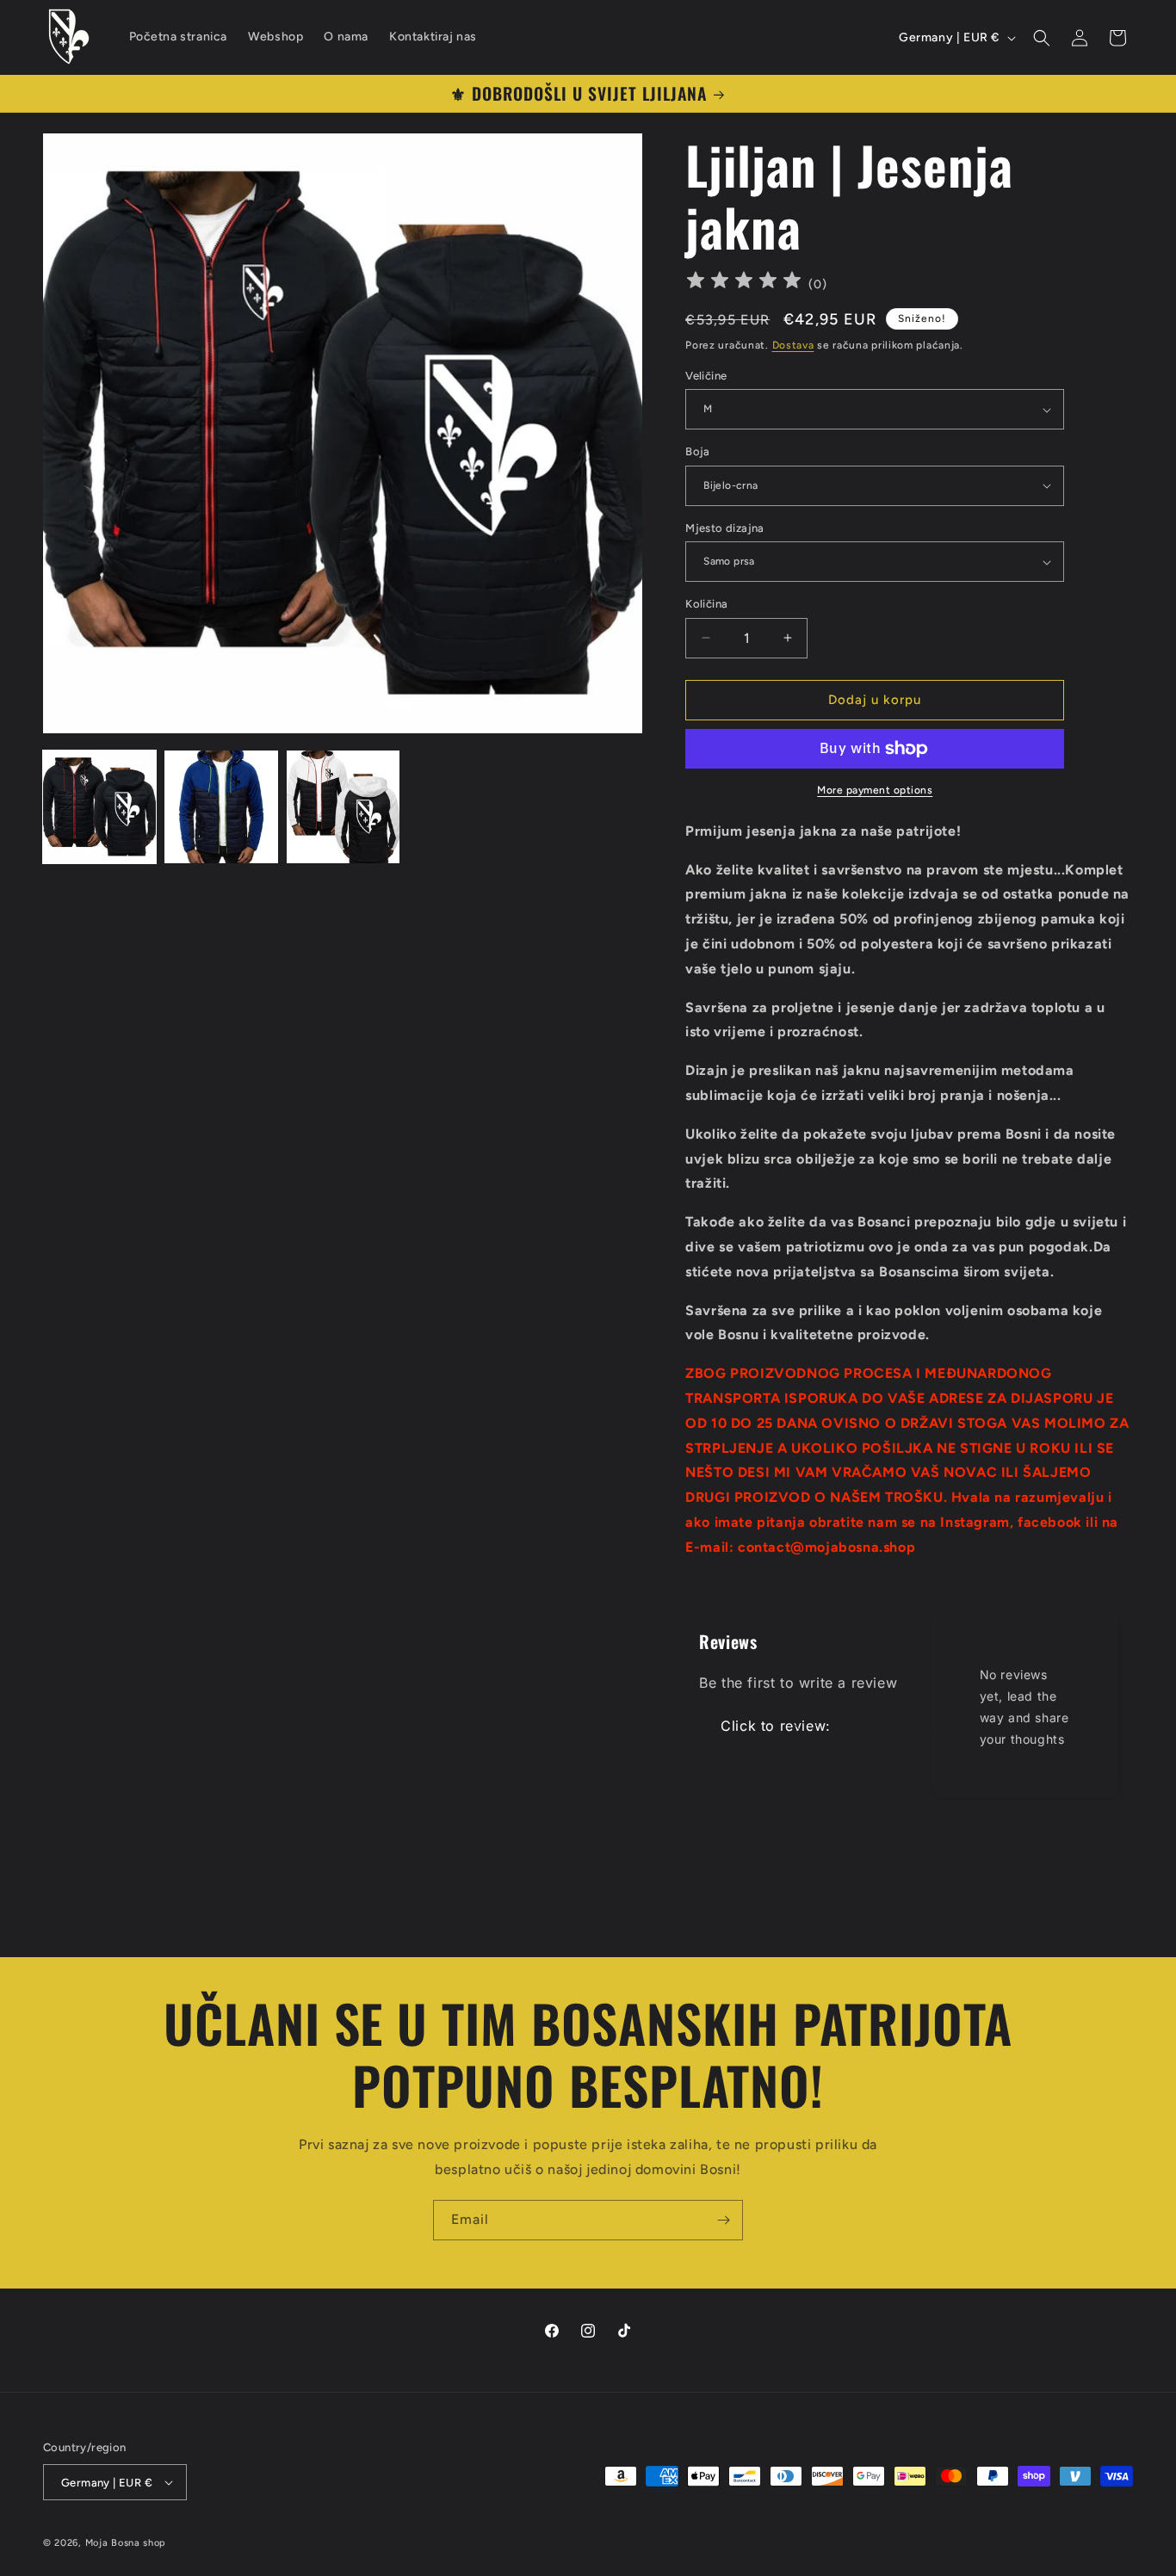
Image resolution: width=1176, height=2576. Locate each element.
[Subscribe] (723, 2220)
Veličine (706, 376)
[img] (744, 283)
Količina (706, 604)
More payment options (875, 790)
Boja (698, 451)
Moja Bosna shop (126, 2543)
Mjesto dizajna (725, 528)
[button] (1042, 38)
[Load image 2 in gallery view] (221, 807)
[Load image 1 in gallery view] (99, 807)
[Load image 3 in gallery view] (343, 807)
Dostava (793, 345)
